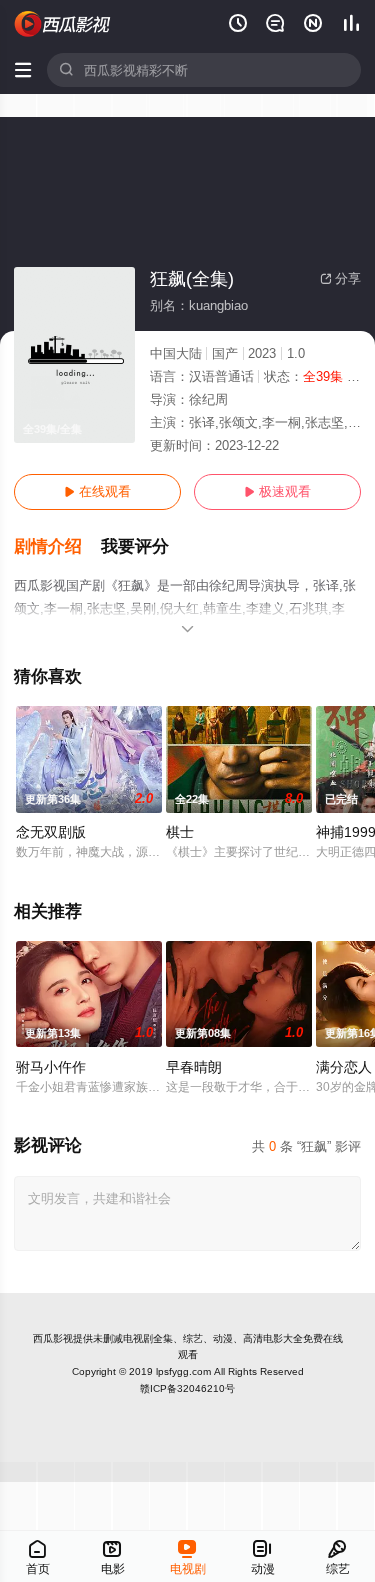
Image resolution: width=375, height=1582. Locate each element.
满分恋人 (344, 1067)
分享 (340, 278)
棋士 (180, 832)
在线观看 (97, 491)
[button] (57, 547)
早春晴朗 (194, 1067)
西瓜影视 (53, 1338)
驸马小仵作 (51, 1067)
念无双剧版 (51, 832)
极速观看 (277, 491)
